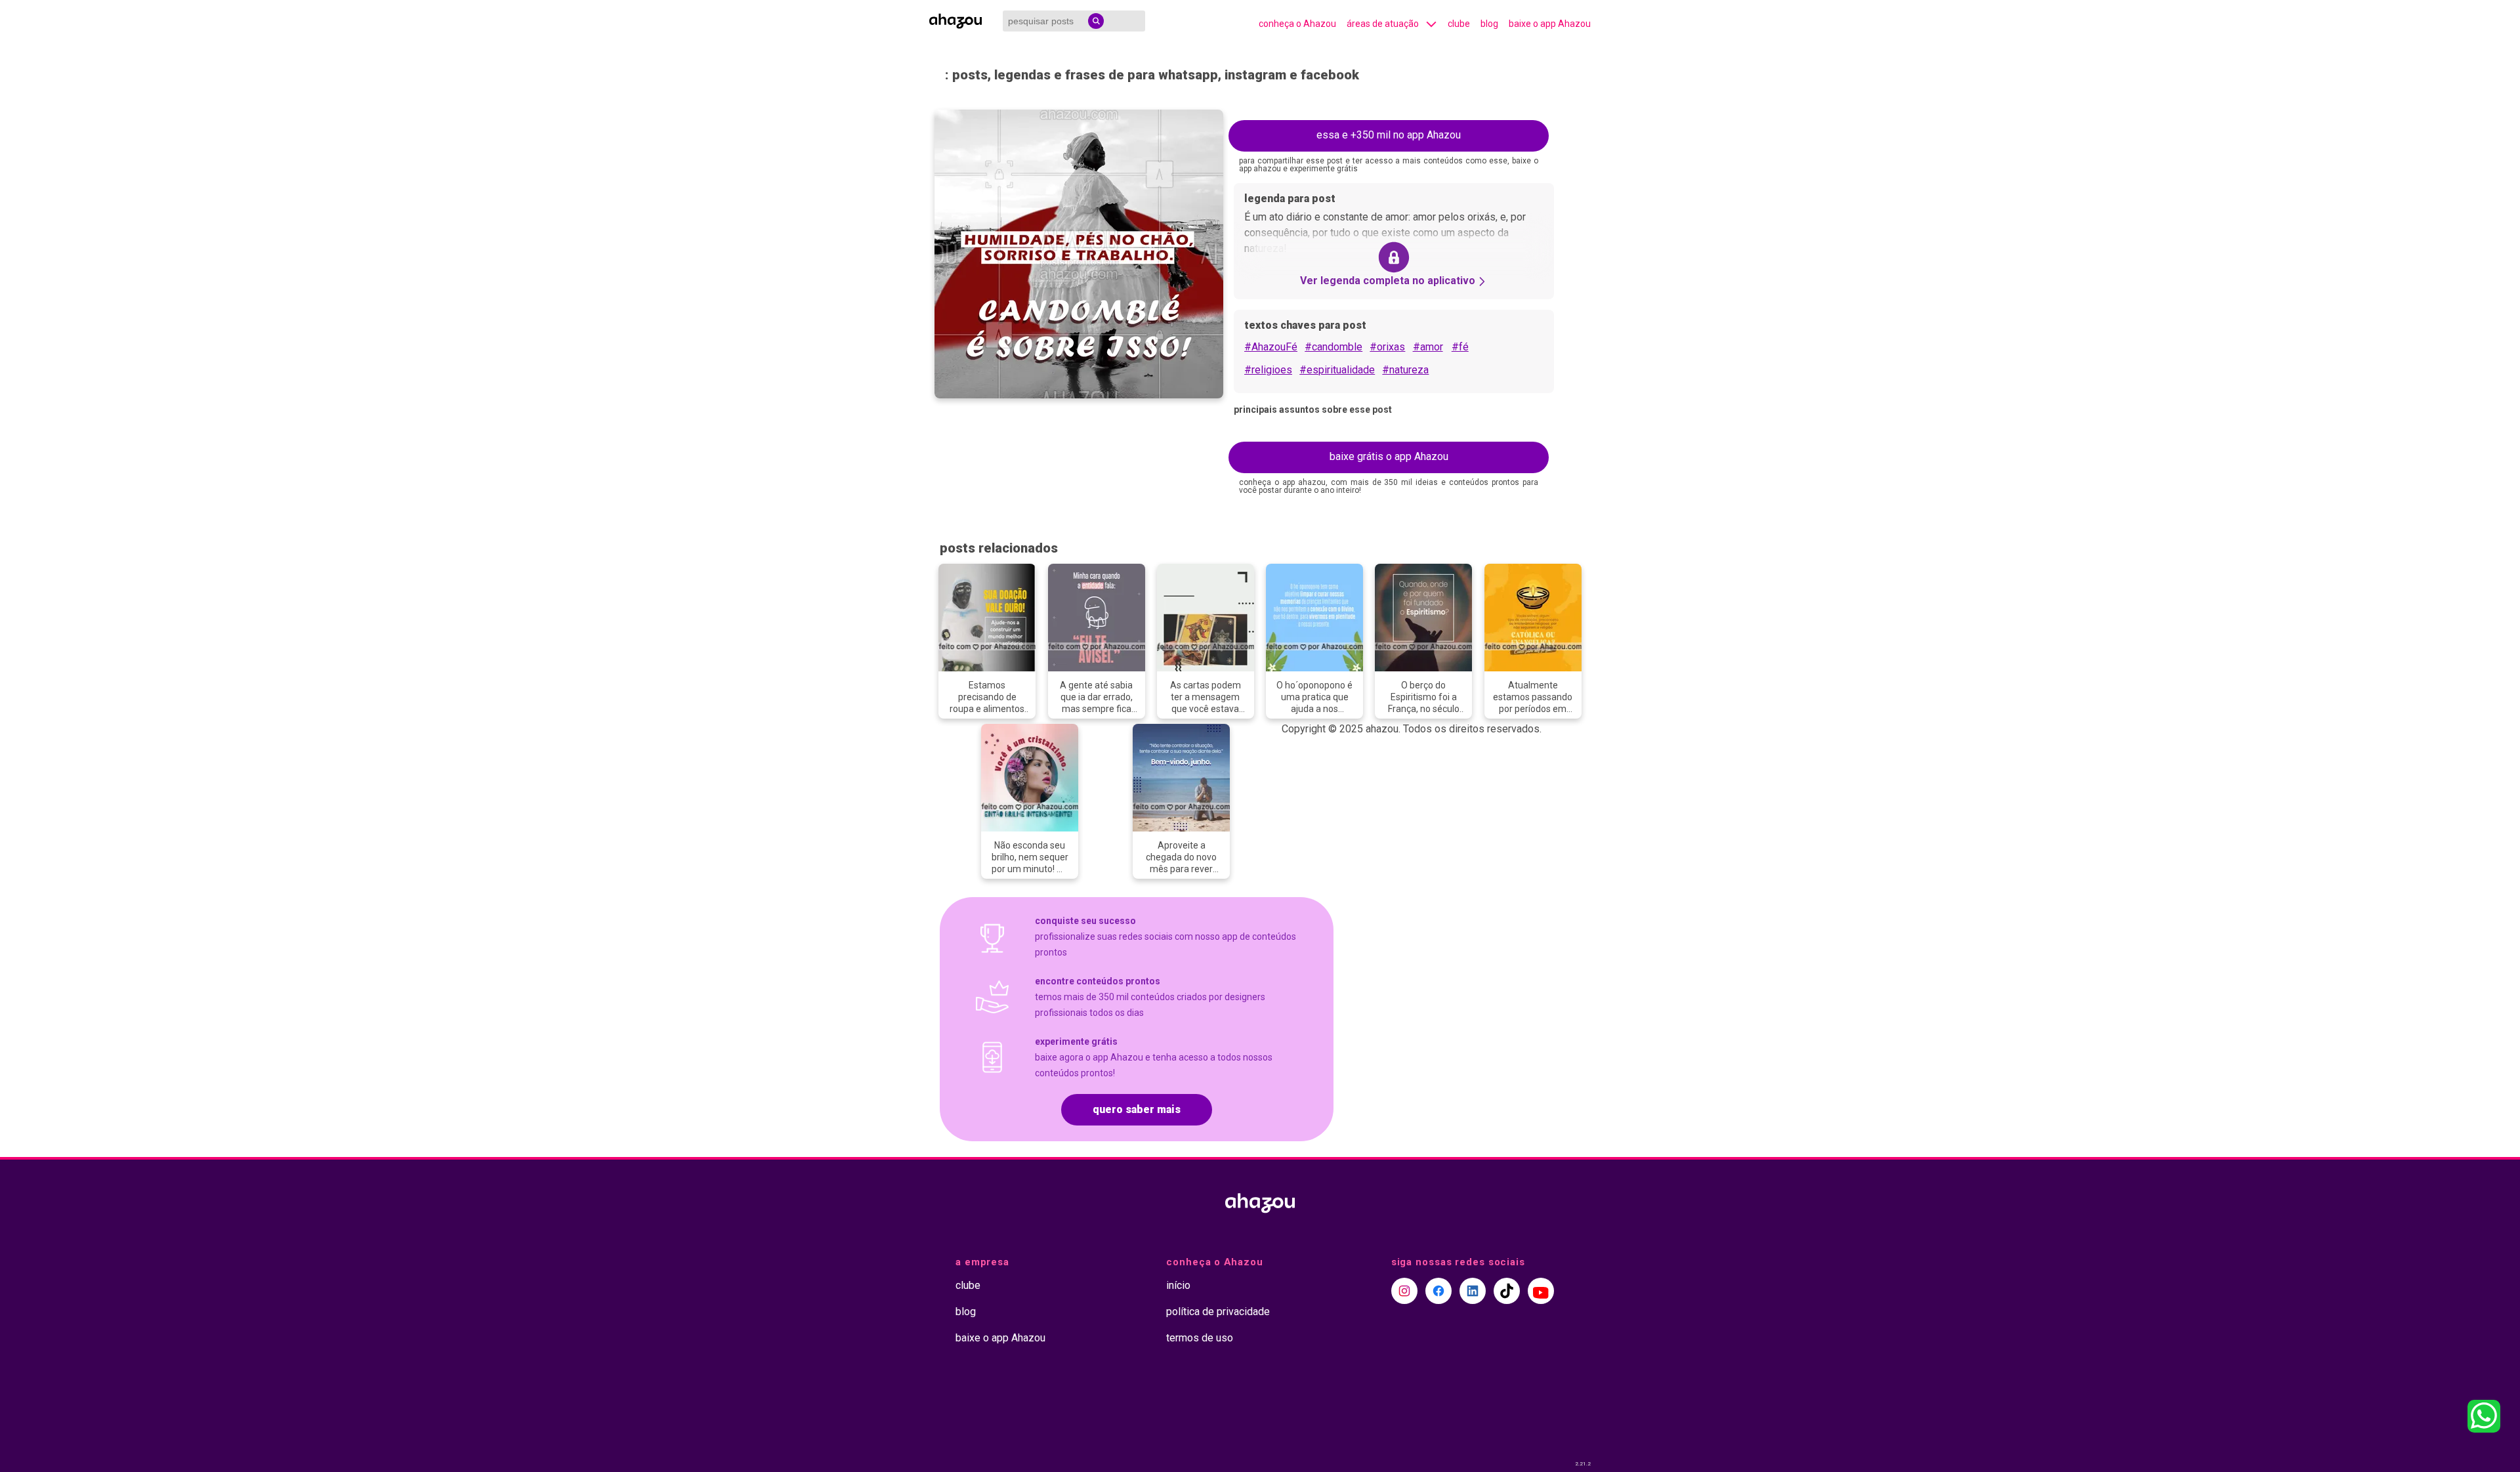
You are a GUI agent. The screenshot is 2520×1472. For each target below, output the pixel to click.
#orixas (1387, 347)
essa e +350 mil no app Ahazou (1389, 135)
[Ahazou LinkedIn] (1473, 1291)
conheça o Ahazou (1297, 24)
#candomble (1333, 347)
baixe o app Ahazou (1550, 24)
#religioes (1268, 370)
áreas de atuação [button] (1383, 24)
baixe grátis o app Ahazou (1389, 456)
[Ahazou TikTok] (1507, 1291)
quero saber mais (1137, 1109)
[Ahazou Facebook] (1438, 1291)
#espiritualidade (1337, 370)
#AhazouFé (1271, 347)
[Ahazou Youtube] (1541, 1291)
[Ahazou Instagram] (1404, 1291)
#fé (1460, 347)
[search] (1096, 21)
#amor (1428, 347)
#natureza (1405, 370)
